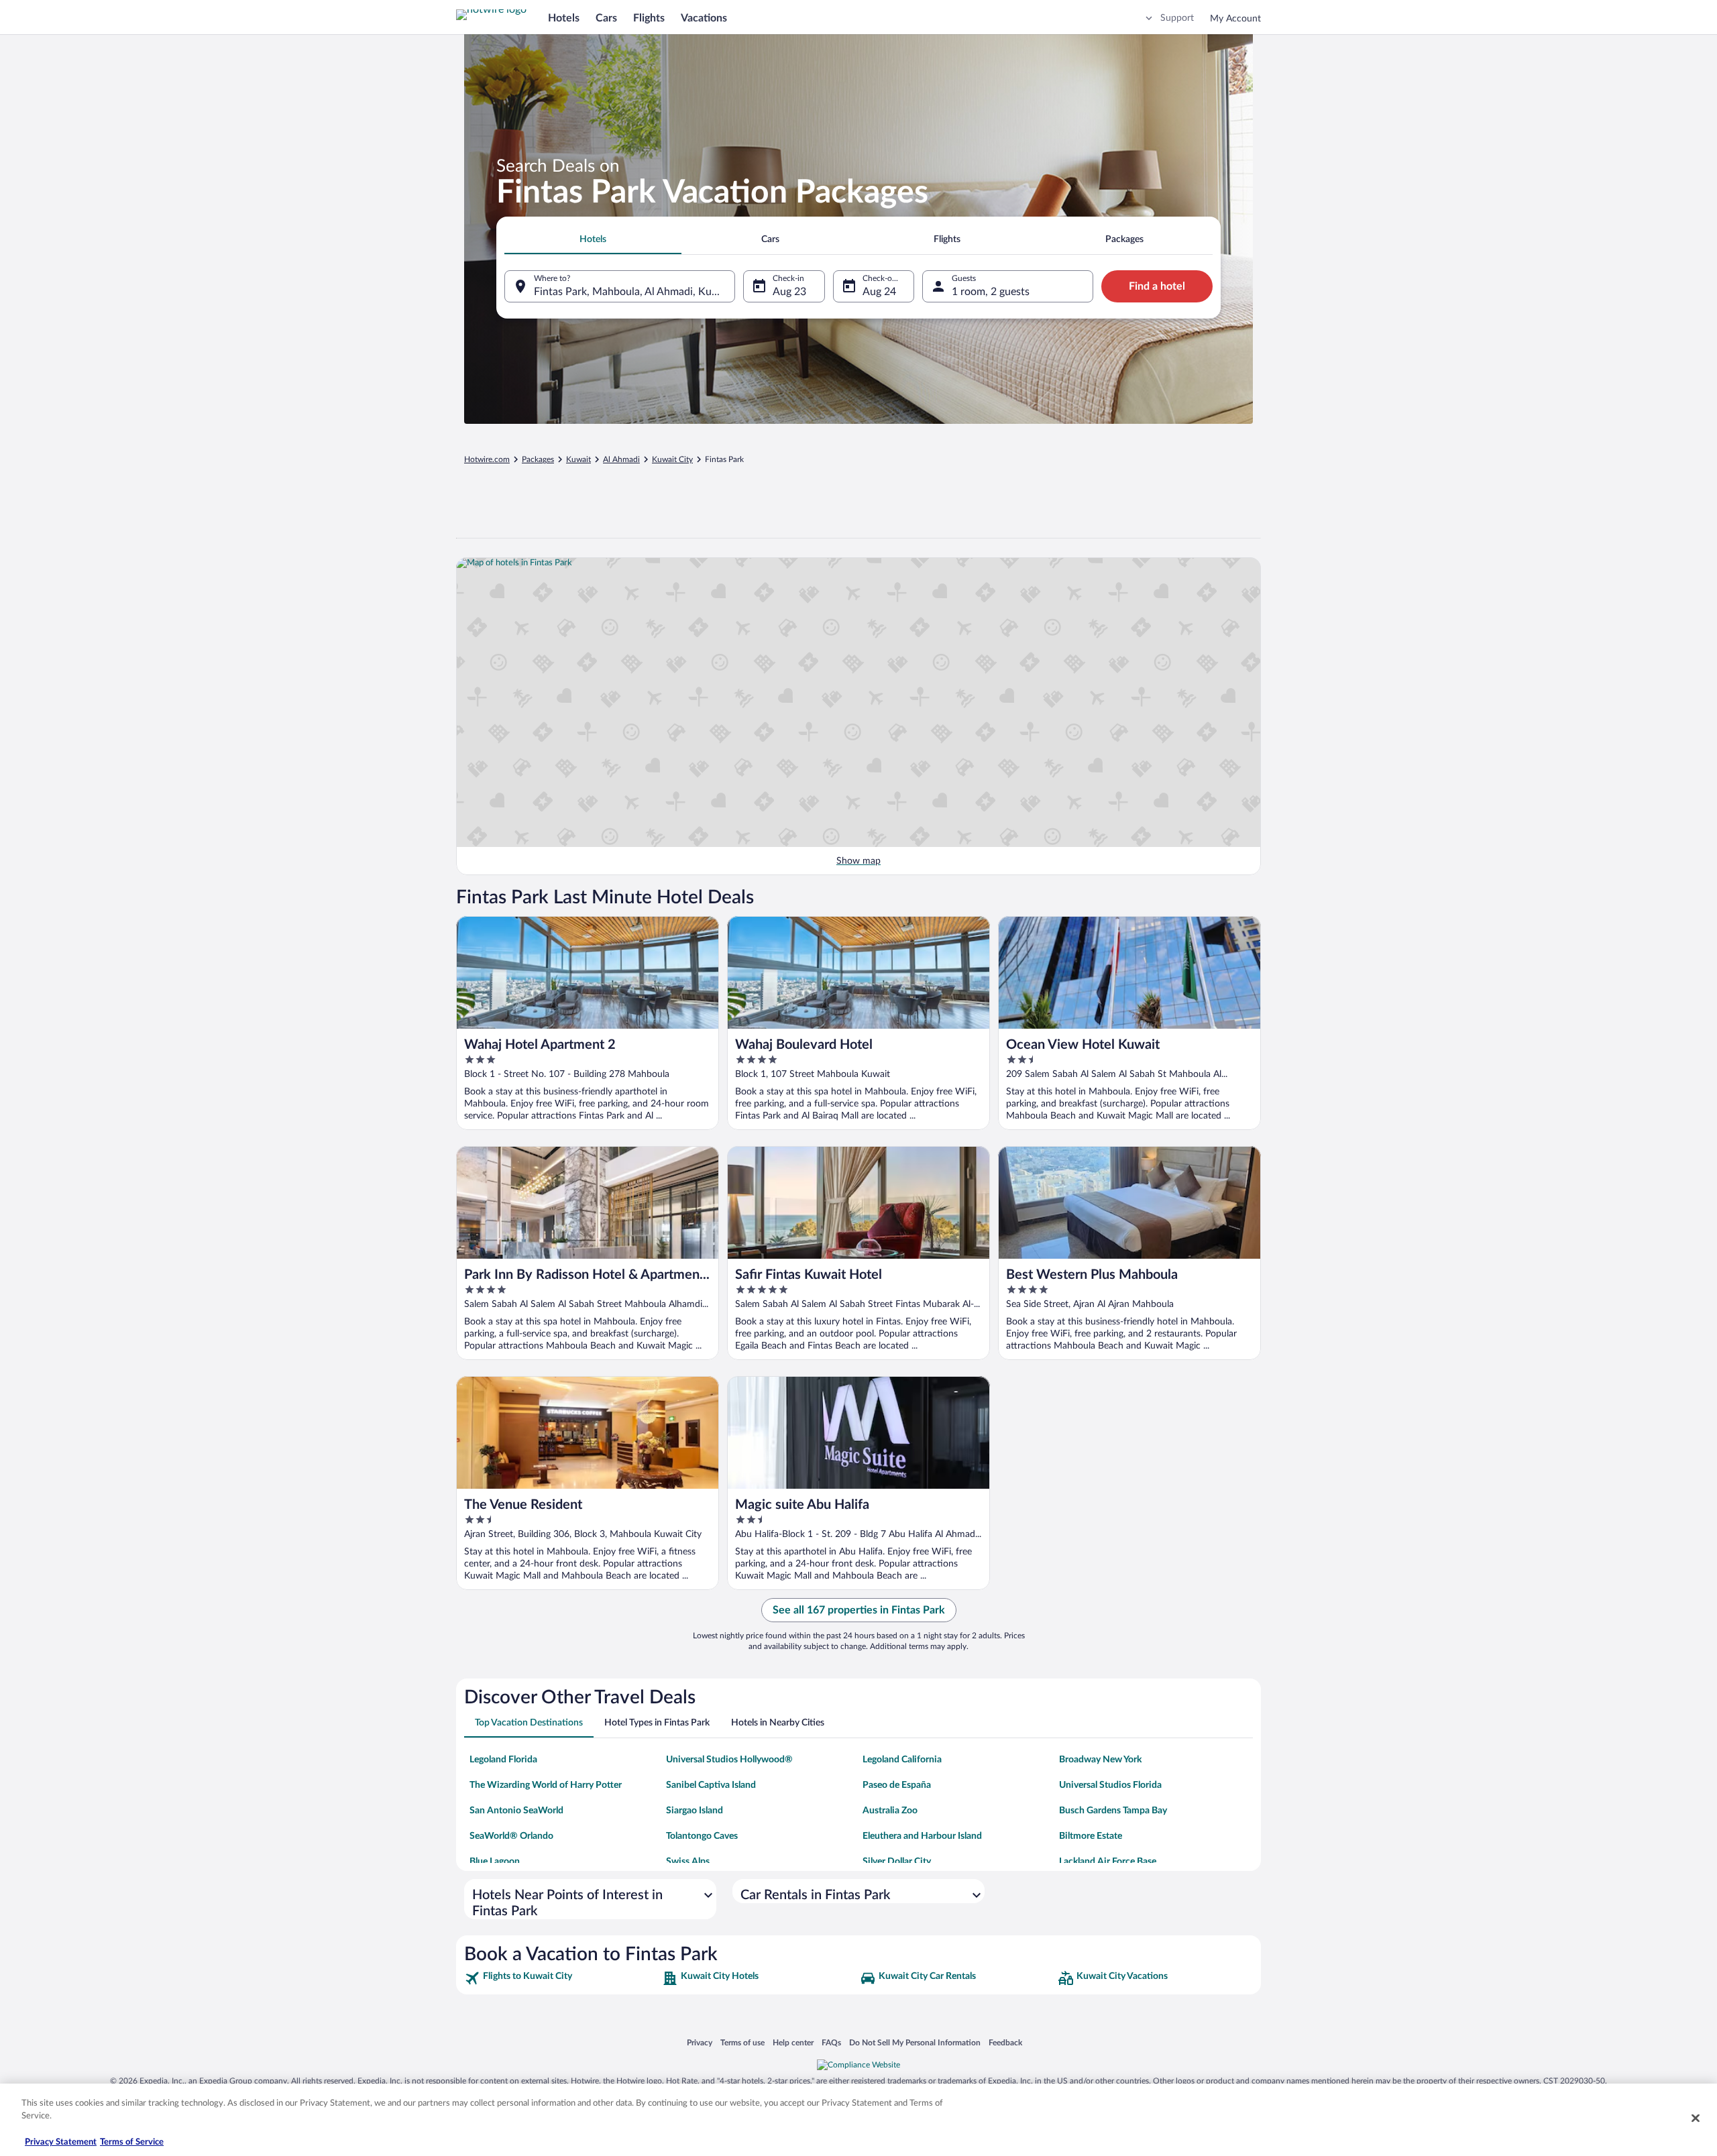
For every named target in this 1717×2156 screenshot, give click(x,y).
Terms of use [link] (742, 2042)
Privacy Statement (61, 2142)
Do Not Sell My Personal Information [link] (915, 2042)
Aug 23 (789, 292)
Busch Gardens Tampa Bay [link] (1113, 1811)
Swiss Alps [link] (688, 1862)
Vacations (704, 18)
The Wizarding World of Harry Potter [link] (546, 1785)
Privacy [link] (700, 2042)
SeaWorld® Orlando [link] (511, 1836)
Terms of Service (132, 2142)
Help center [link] (793, 2042)
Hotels (564, 18)
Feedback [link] (1005, 2042)
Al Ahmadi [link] (621, 459)
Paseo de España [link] (897, 1785)
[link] (562, 1978)
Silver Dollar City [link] (897, 1862)
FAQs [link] (831, 2042)
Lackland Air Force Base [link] (1108, 1862)
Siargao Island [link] (695, 1811)
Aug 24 (879, 292)
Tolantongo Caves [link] (702, 1836)
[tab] (593, 239)
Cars (606, 18)
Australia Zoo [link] (890, 1811)
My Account (1235, 19)
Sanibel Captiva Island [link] (711, 1785)
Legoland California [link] (902, 1760)
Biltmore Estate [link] (1091, 1836)
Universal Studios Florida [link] (1110, 1785)
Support (1177, 18)
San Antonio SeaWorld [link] (516, 1811)
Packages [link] (538, 459)
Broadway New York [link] (1100, 1760)
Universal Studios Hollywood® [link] (729, 1760)
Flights (649, 18)
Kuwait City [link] (672, 459)
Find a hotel (1157, 286)
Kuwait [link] (578, 459)
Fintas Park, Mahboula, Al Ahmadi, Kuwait (633, 292)
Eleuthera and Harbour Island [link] (922, 1836)
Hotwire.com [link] (487, 459)
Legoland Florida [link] (503, 1760)
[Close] (1696, 2118)
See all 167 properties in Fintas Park (859, 1610)
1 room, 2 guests (991, 292)
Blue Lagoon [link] (495, 1862)
